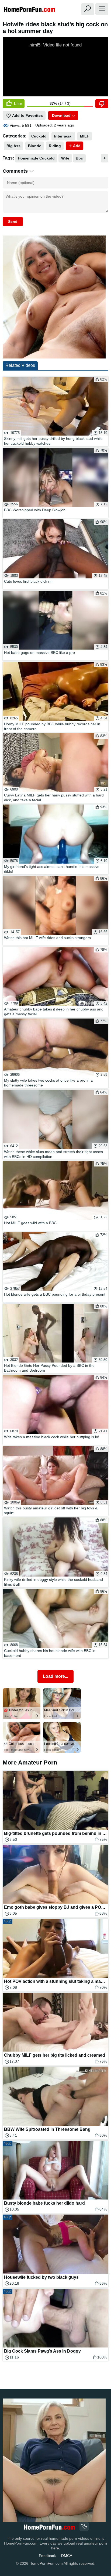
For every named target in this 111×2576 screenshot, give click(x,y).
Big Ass (13, 146)
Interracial (63, 136)
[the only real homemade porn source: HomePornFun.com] (49, 2527)
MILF (85, 136)
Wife (65, 158)
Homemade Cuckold (36, 158)
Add (76, 146)
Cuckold (39, 136)
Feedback (47, 2556)
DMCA (67, 2556)
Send (13, 222)
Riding (55, 146)
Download (61, 115)
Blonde (35, 146)
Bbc (79, 158)
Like (17, 104)
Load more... (55, 1676)
